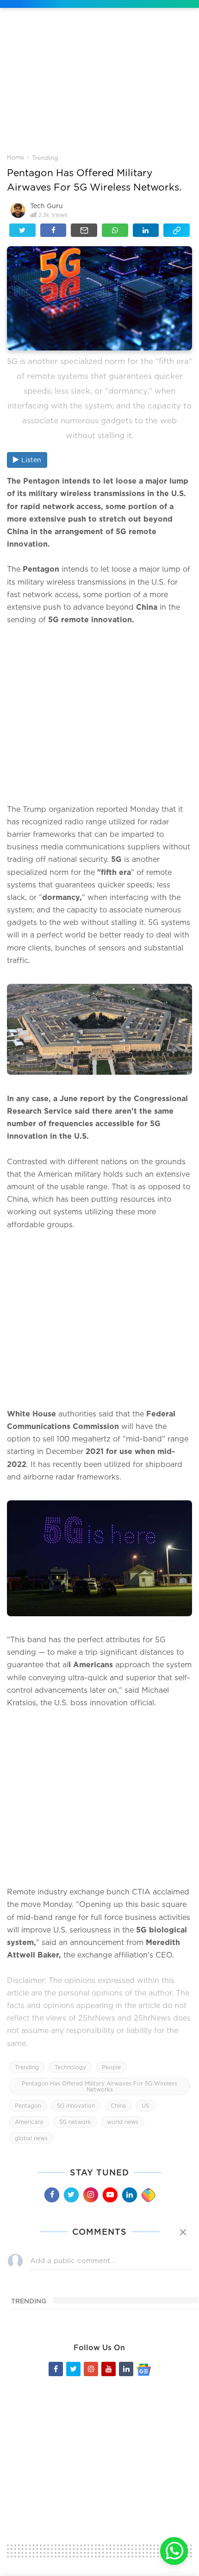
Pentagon (28, 2106)
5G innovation (76, 2106)
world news (123, 2122)
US (146, 2106)
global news (31, 2138)
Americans (29, 2122)
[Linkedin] (129, 2195)
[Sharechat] (148, 2195)
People (111, 2067)
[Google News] (144, 2369)
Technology (70, 2067)
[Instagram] (90, 2195)
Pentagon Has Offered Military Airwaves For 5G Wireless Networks (99, 2086)
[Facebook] (51, 2195)
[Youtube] (110, 2195)
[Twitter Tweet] (22, 230)
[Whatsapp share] (115, 230)
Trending (45, 158)
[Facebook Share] (53, 230)
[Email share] (84, 230)
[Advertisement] (99, 88)
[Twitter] (71, 2195)
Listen (31, 460)
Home (16, 157)
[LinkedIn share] (146, 230)
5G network (75, 2122)
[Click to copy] (177, 230)
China (118, 2106)
